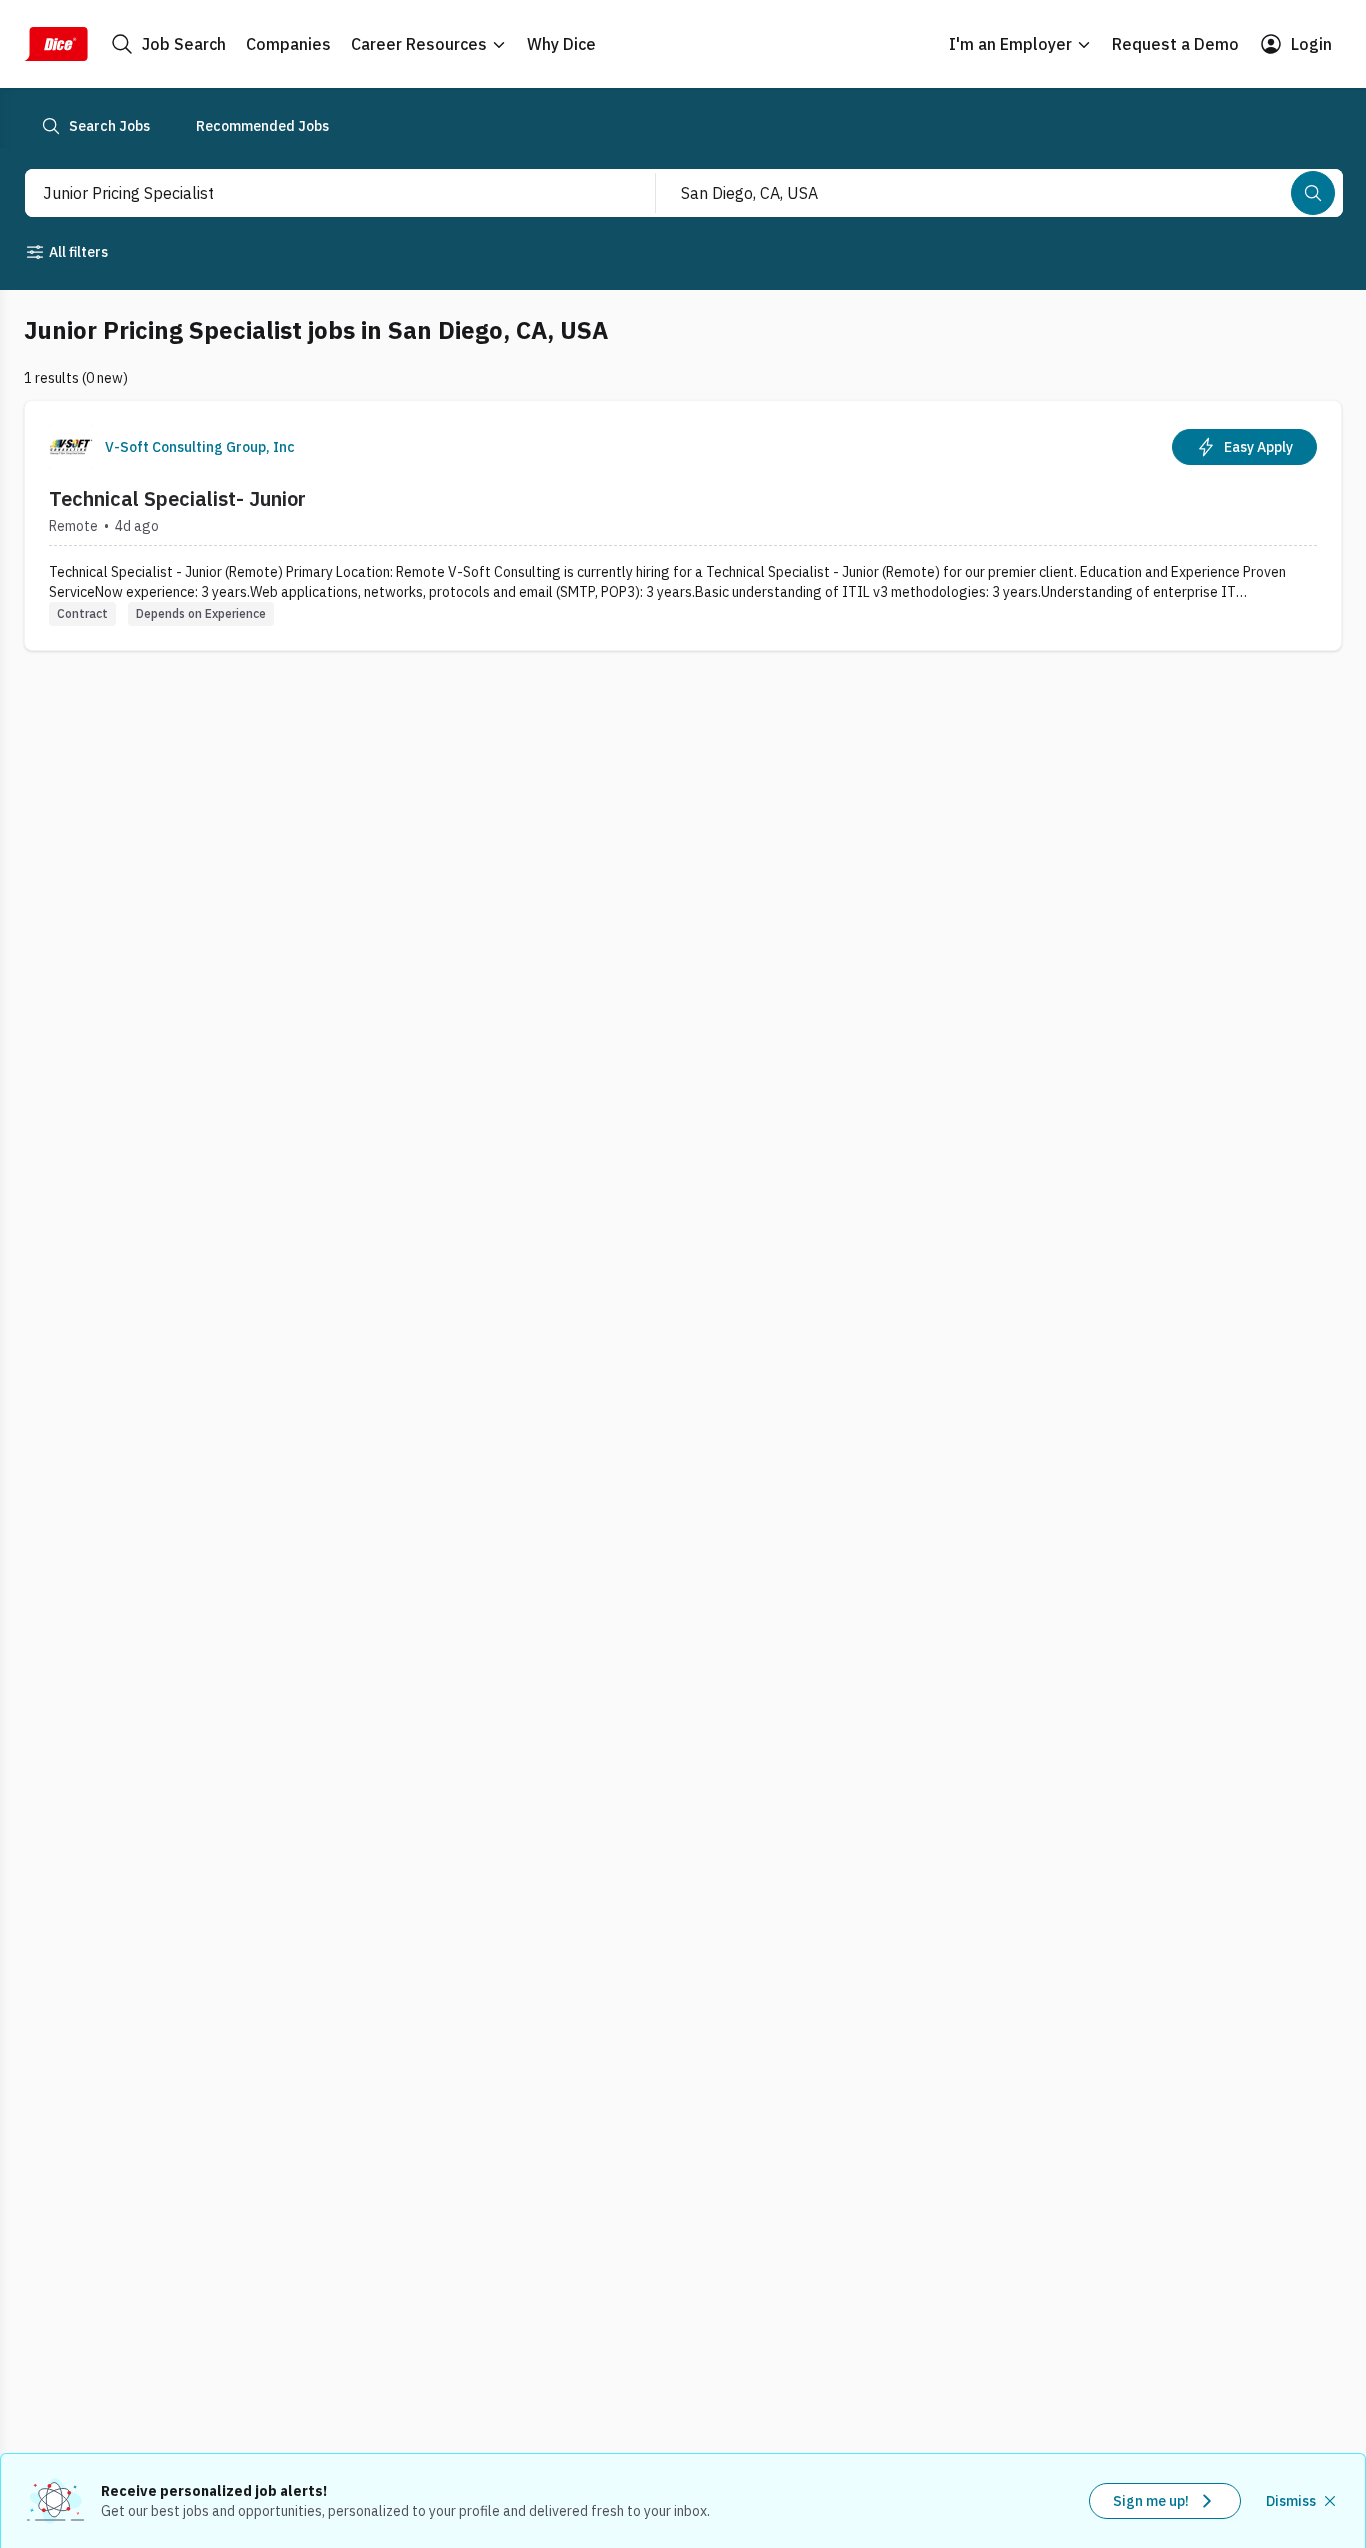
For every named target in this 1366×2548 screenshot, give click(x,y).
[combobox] (318, 193)
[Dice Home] (56, 44)
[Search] (1313, 193)
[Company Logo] (71, 447)
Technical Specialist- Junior (177, 498)
